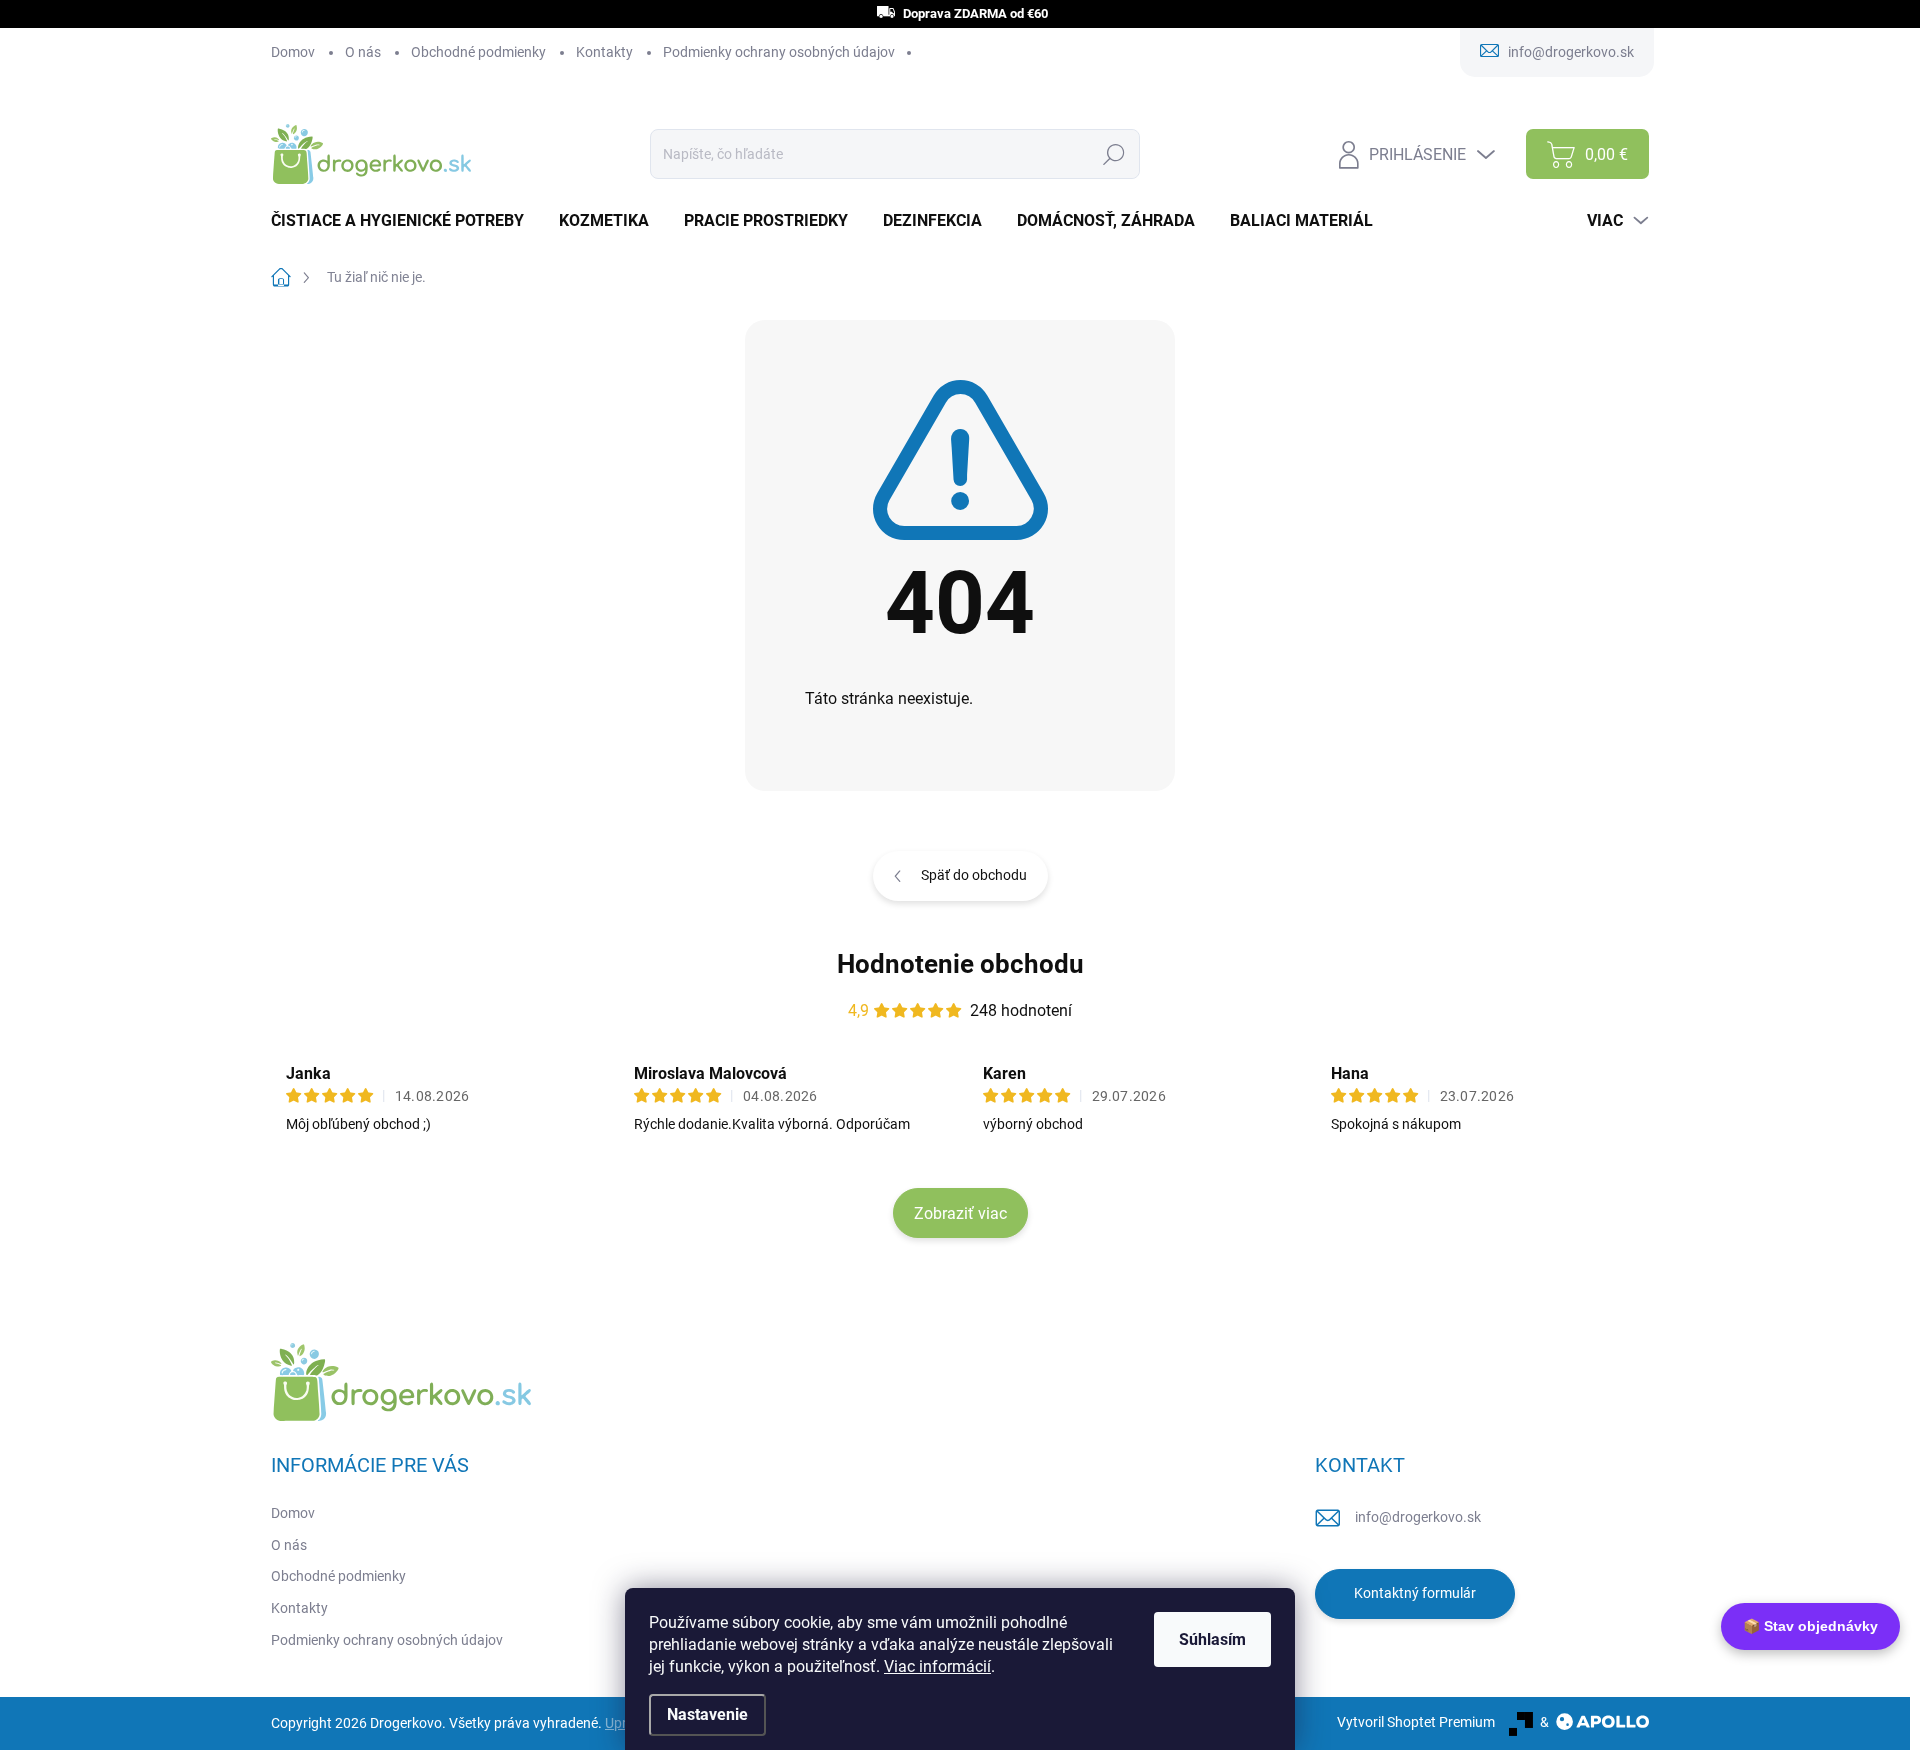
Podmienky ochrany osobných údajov (779, 52)
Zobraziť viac (960, 1213)
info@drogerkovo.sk (1418, 1517)
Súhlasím (1212, 1639)
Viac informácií (937, 1666)
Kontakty (604, 52)
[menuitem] (405, 221)
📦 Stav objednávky (1810, 1626)
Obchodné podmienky (478, 52)
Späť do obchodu (974, 875)
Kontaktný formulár (1415, 1593)
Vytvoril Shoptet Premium (1416, 1722)
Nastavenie (707, 1714)
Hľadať (1113, 154)
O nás (363, 52)
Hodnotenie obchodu (960, 964)
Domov (293, 52)
